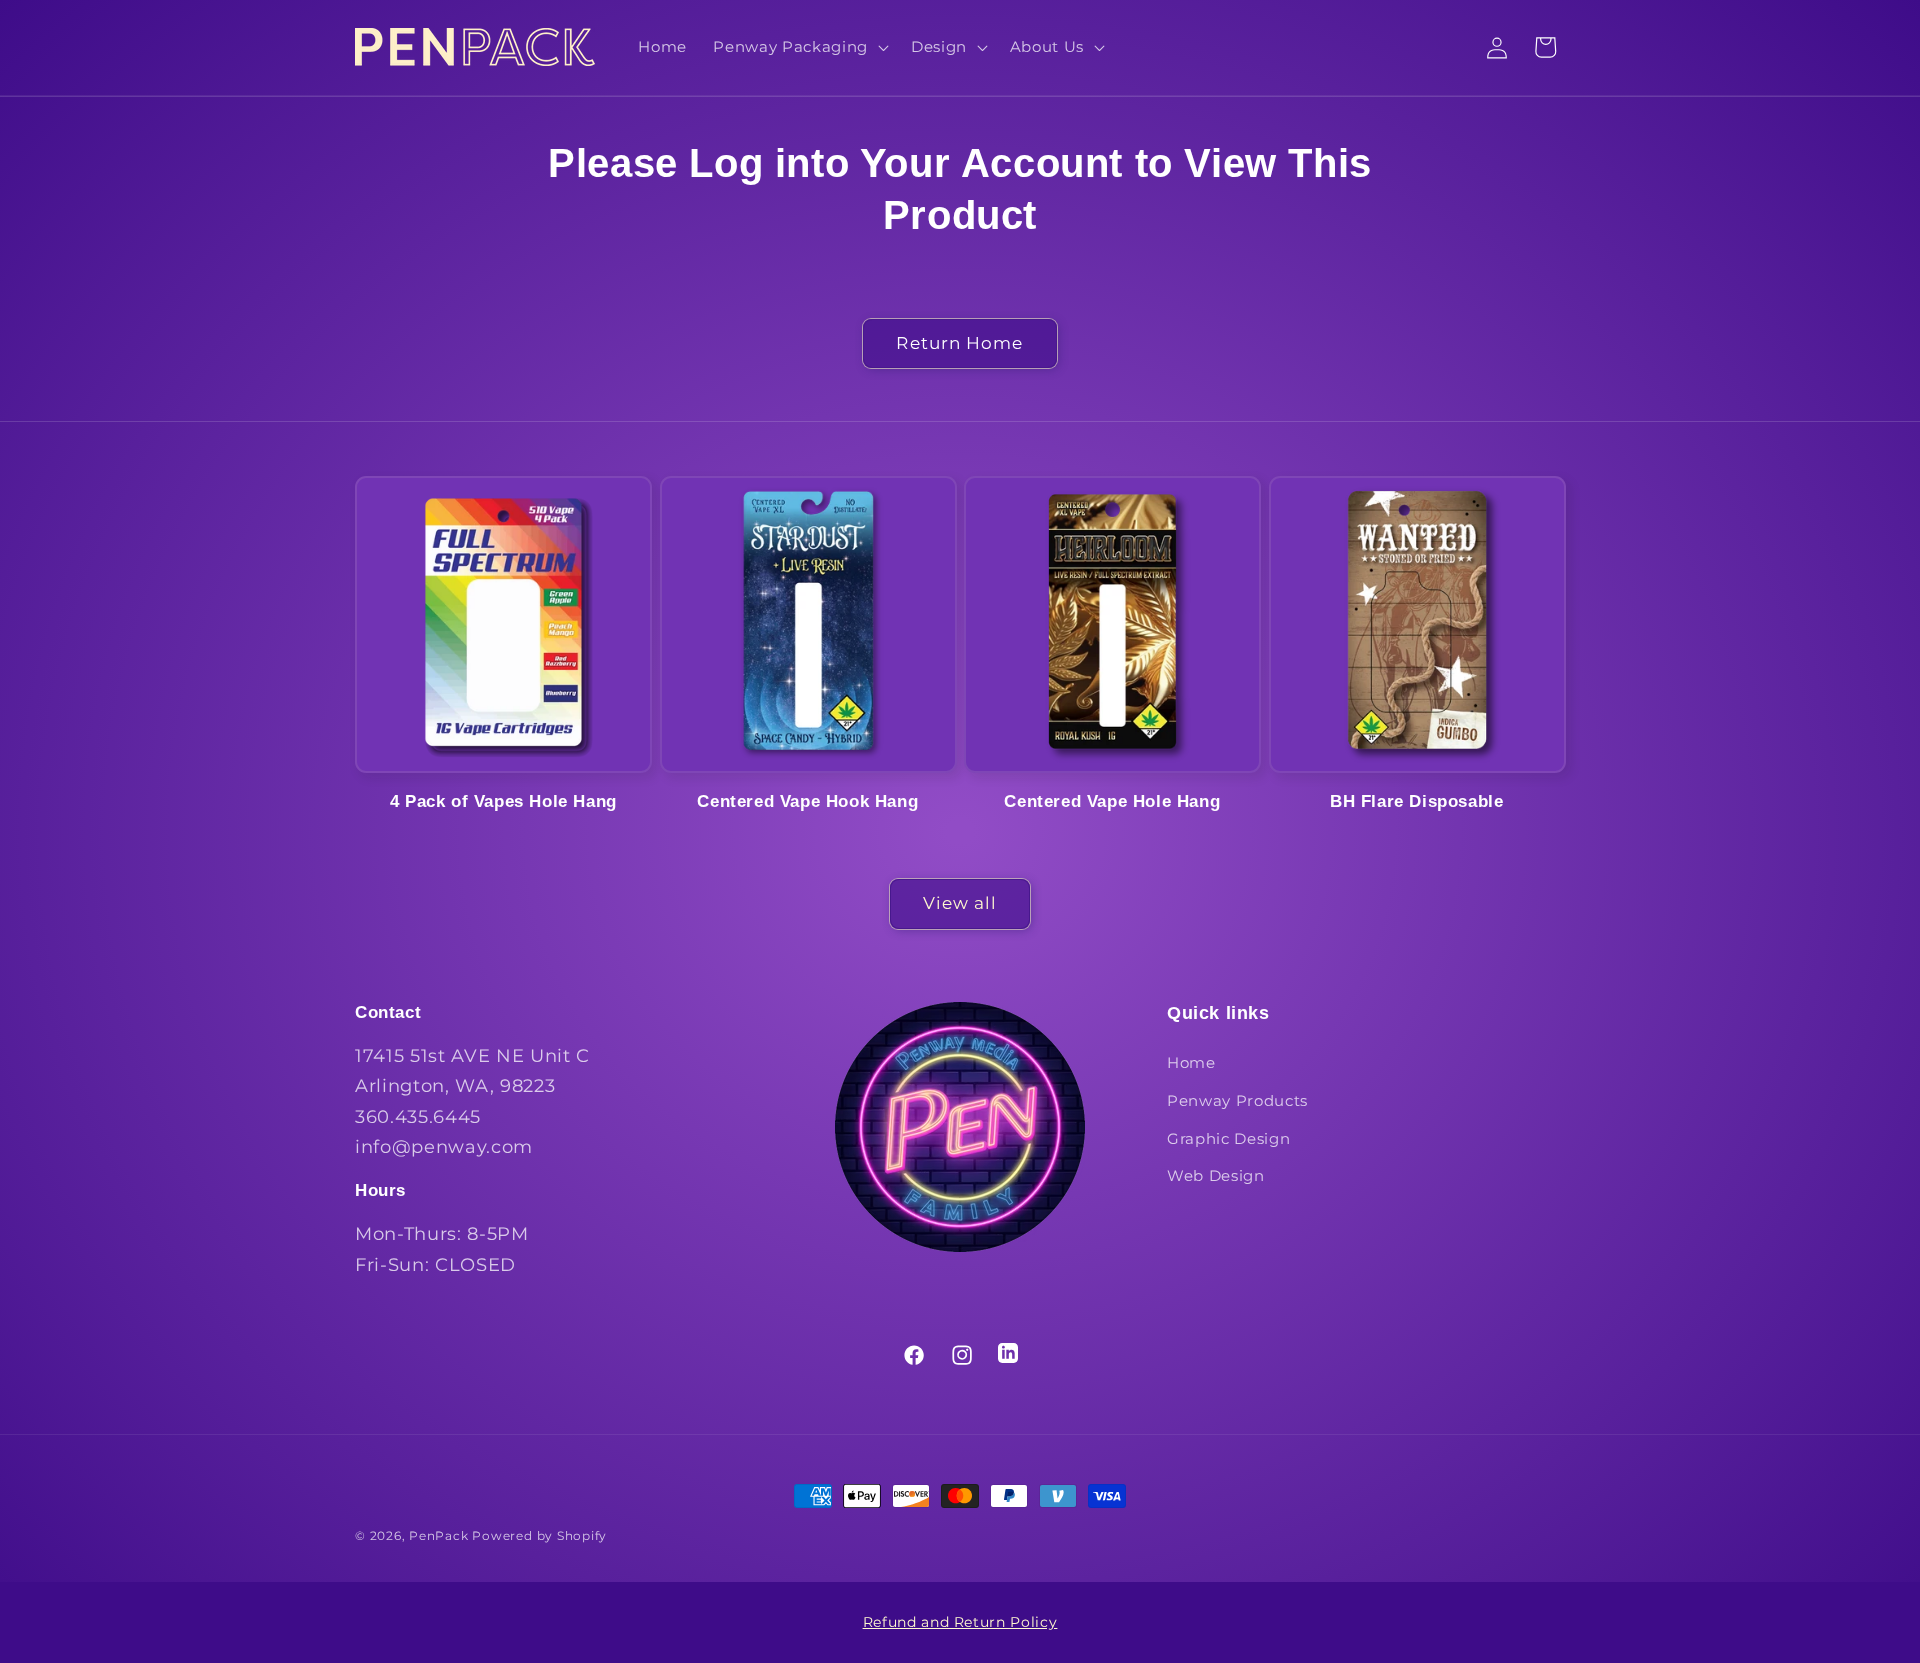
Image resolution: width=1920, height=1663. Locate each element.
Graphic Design (1228, 1138)
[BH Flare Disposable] (1417, 624)
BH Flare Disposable (1416, 801)
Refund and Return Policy (960, 1622)
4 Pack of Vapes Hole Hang (503, 801)
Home (1191, 1062)
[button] (798, 47)
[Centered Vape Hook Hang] (808, 624)
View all (960, 903)
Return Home (959, 343)
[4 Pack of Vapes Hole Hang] (503, 624)
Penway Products (1237, 1100)
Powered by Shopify (539, 1535)
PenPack (438, 1535)
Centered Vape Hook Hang (807, 801)
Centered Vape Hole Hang (1112, 801)
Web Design (1216, 1175)
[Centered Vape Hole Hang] (1112, 624)
